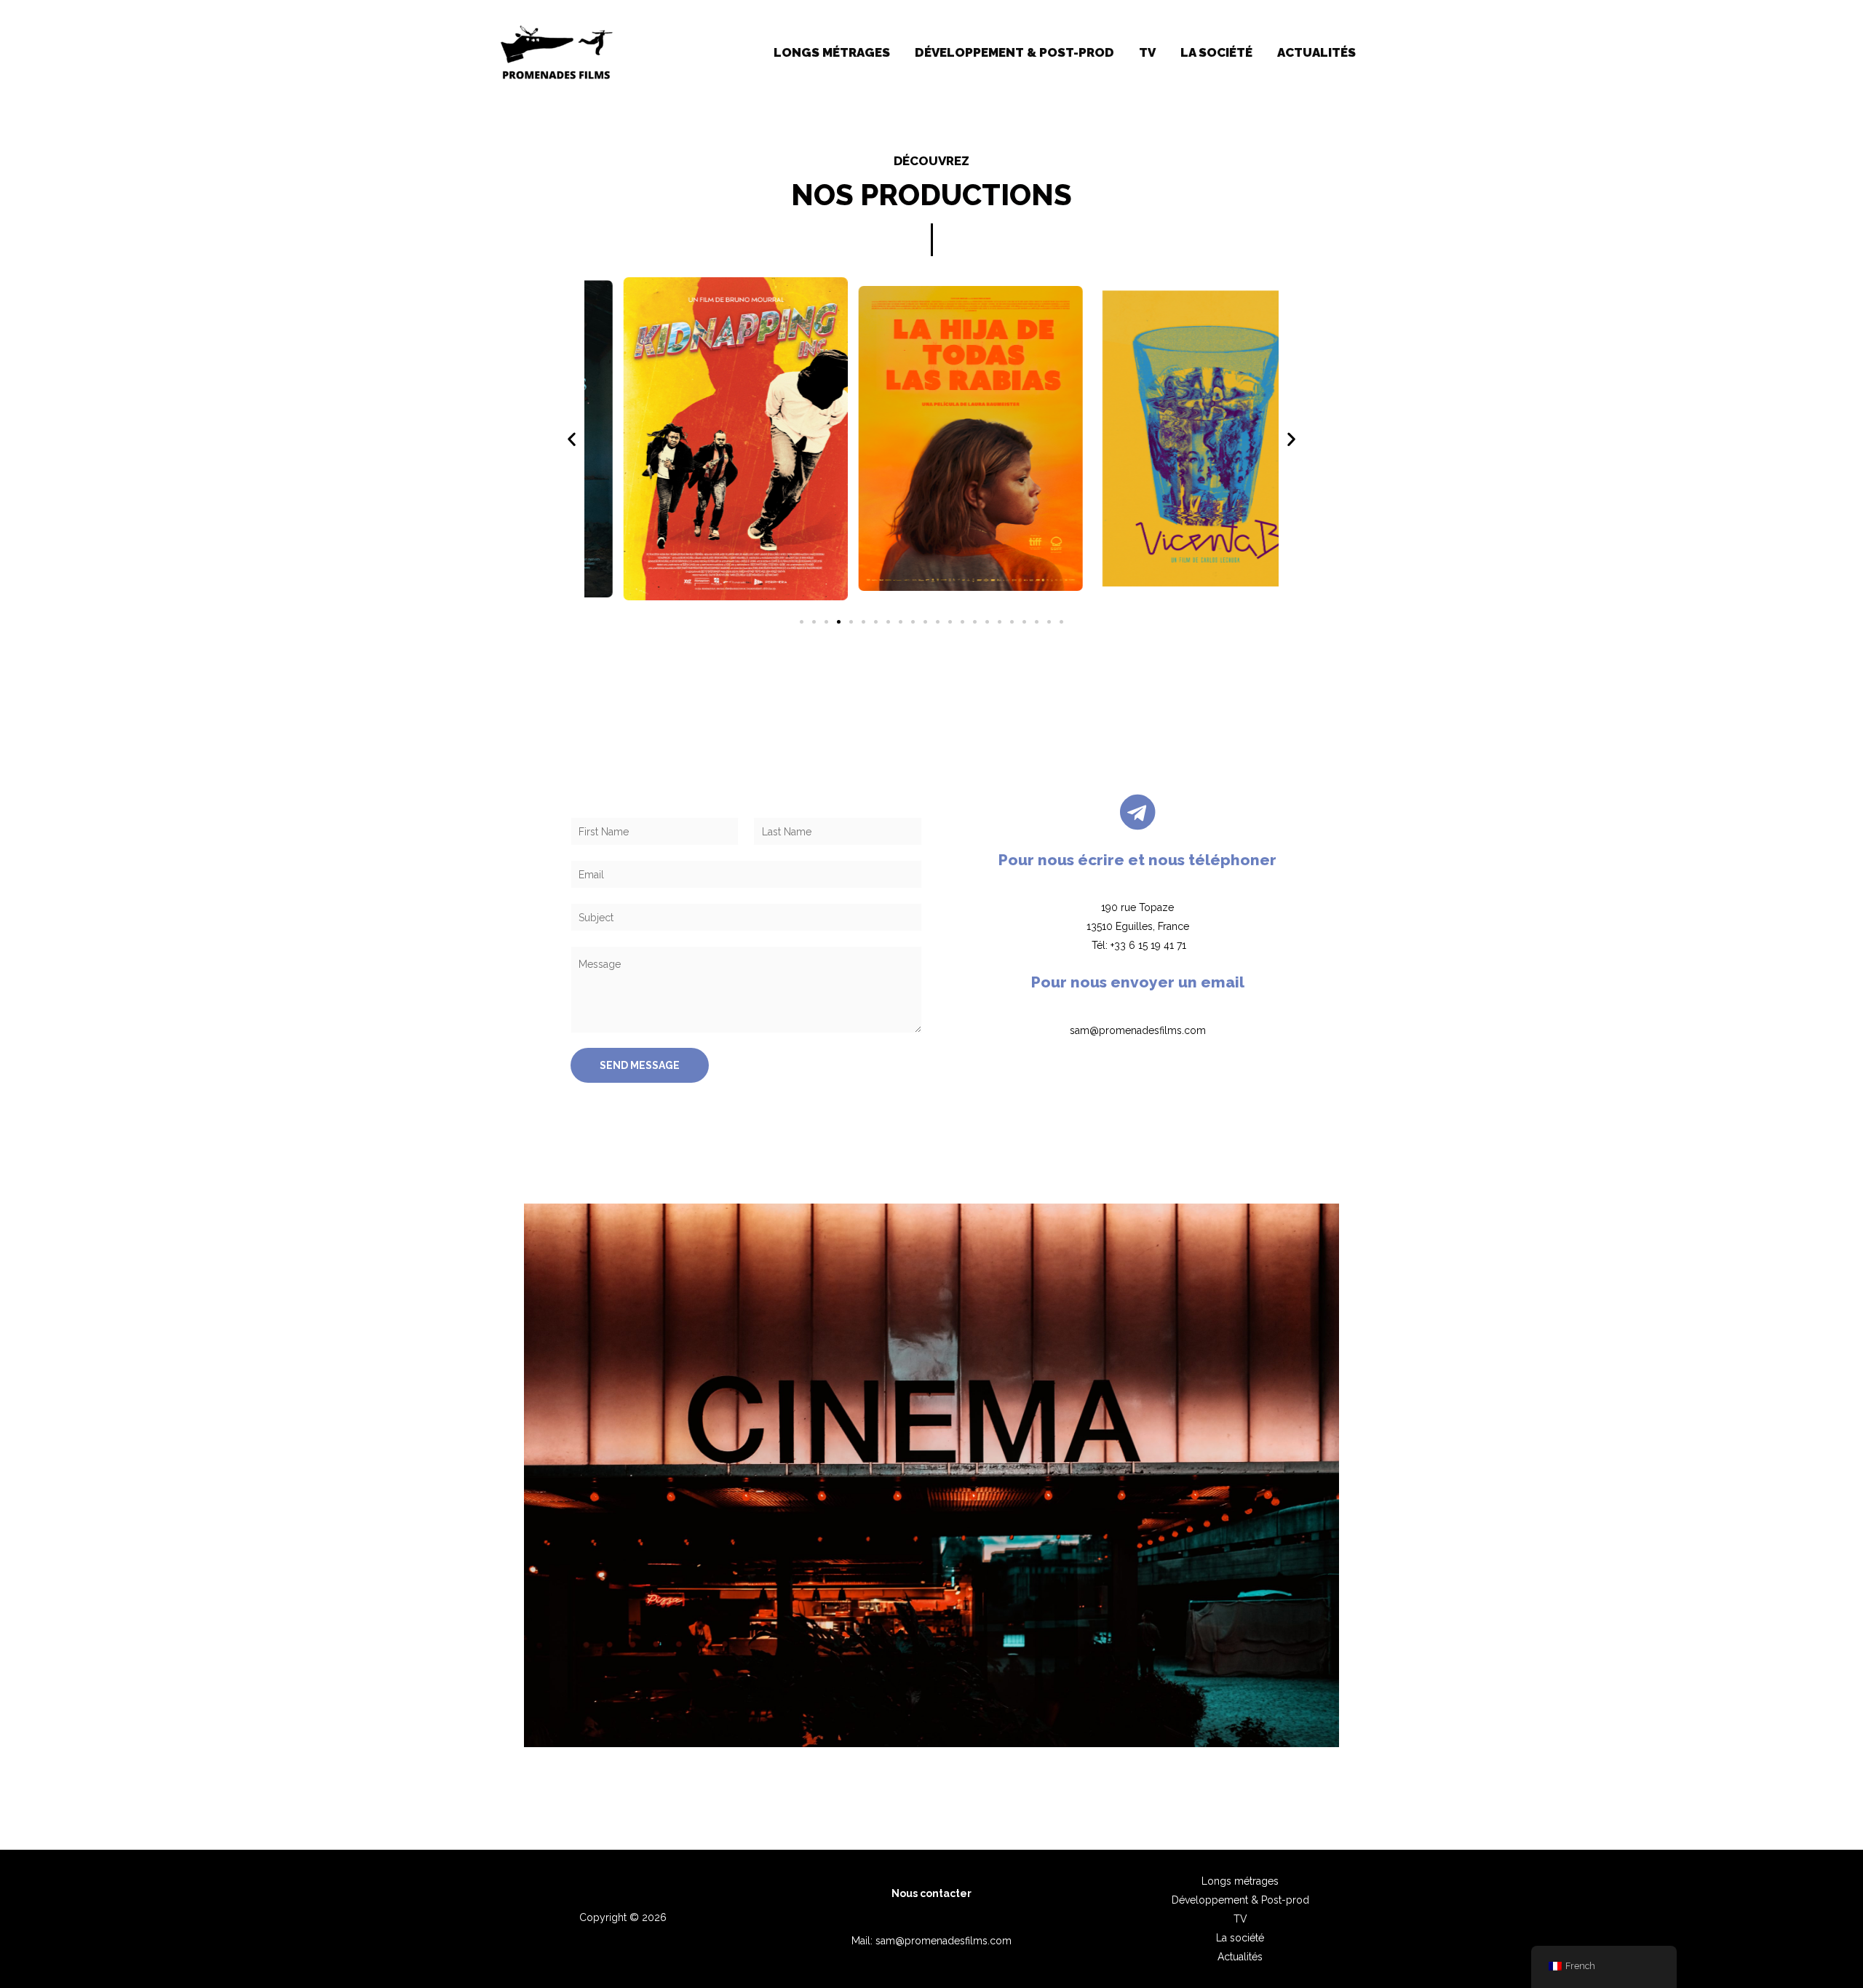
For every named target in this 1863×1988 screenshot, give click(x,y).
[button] (572, 438)
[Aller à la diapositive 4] (839, 622)
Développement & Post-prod (1014, 52)
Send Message (640, 1065)
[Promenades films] (556, 52)
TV (1147, 52)
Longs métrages (832, 52)
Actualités (1316, 52)
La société (1216, 52)
